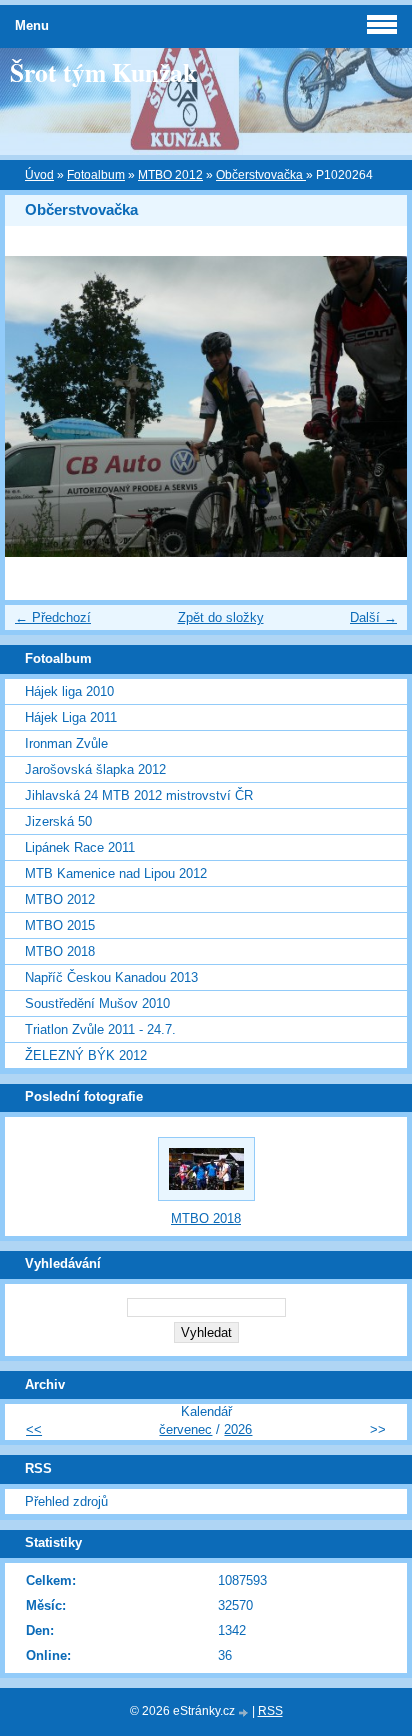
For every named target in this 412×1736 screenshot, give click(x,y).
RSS (270, 1711)
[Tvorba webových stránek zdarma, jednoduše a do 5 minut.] (245, 1712)
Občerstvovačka (261, 175)
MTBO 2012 (170, 175)
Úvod (39, 175)
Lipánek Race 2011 (80, 847)
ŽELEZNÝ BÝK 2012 (86, 1055)
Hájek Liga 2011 (71, 717)
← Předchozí (53, 617)
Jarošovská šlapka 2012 (95, 769)
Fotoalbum (96, 175)
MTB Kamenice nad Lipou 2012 (116, 873)
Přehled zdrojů (66, 1501)
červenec (185, 1429)
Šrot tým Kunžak (103, 72)
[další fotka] (374, 407)
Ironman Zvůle (66, 743)
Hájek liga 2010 (69, 691)
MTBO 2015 (60, 925)
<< (34, 1429)
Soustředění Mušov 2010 (97, 1003)
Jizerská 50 (58, 821)
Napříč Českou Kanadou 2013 (111, 977)
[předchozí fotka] (37, 407)
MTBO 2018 (60, 951)
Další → (373, 617)
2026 (238, 1429)
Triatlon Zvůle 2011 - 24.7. (100, 1029)
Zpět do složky (221, 617)
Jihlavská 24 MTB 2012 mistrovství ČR (139, 795)
